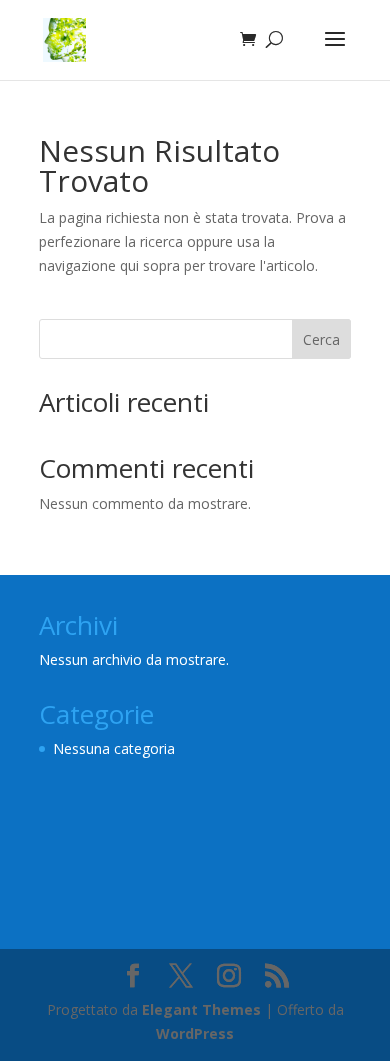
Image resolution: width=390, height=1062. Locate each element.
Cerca (321, 339)
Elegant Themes (201, 1009)
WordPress (195, 1033)
